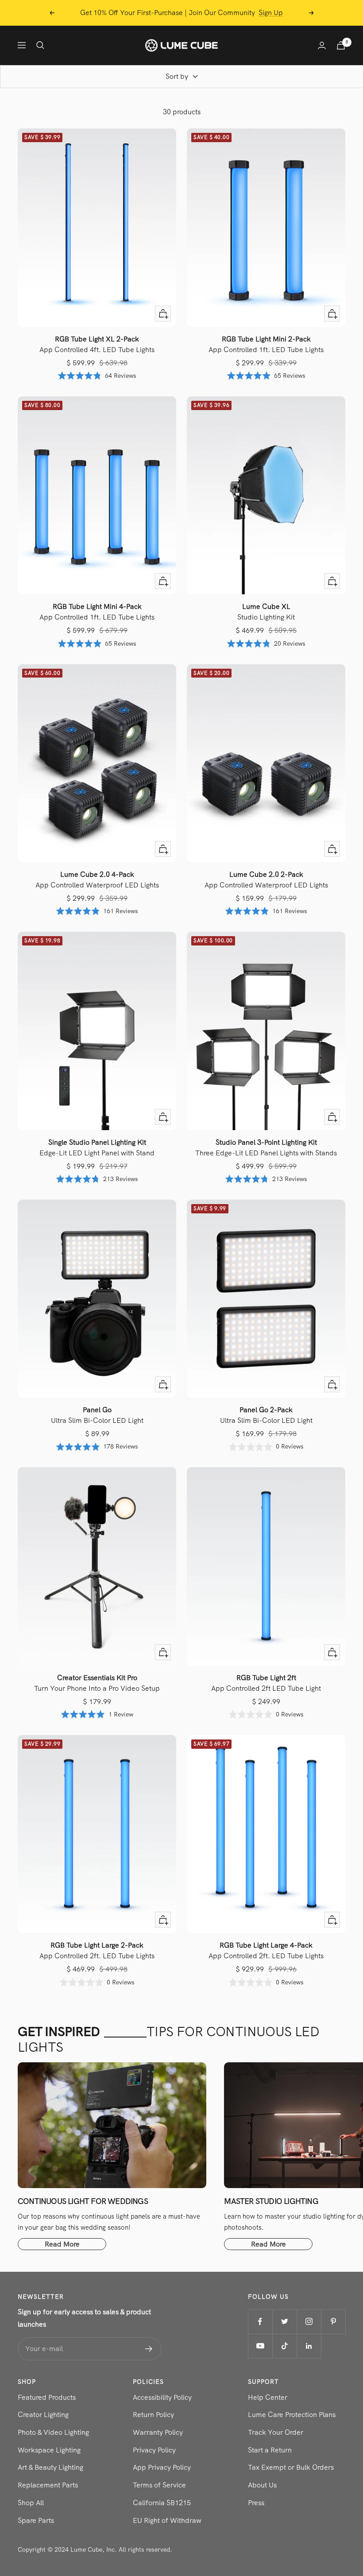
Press (256, 2503)
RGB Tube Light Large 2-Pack (97, 1950)
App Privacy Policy (162, 2467)
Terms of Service (159, 2485)
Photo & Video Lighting (53, 2432)
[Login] (322, 45)
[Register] (149, 2349)
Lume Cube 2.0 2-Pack (266, 880)
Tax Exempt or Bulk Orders (291, 2467)
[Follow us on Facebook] (260, 2322)
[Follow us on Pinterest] (333, 2322)
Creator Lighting (43, 2415)
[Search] (40, 45)
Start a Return (270, 2450)
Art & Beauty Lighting (50, 2467)
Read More (62, 2244)
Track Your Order (276, 2432)
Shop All (31, 2503)
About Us (262, 2485)
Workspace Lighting (49, 2450)
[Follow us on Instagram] (309, 2322)
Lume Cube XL (266, 612)
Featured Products (47, 2397)
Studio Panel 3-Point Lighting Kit (266, 1148)
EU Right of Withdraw (167, 2520)
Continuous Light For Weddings (83, 2201)
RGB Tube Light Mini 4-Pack (97, 612)
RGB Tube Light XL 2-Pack (97, 344)
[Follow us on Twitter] (284, 2322)
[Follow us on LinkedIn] (309, 2346)
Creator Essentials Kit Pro (97, 1683)
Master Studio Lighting (271, 2201)
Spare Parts (36, 2520)
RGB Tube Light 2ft (266, 1683)
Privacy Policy (154, 2450)
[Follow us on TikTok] (284, 2346)
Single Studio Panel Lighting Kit (97, 1148)
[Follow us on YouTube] (260, 2346)
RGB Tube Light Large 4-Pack (266, 1950)
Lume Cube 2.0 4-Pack (97, 880)
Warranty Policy (158, 2432)
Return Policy (153, 2415)
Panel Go (97, 1415)
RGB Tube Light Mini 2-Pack (266, 344)
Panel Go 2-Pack (266, 1415)
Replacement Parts (48, 2485)
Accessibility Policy (162, 2397)
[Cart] (341, 45)
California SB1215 (162, 2503)
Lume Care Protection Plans (292, 2415)
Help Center (268, 2397)
